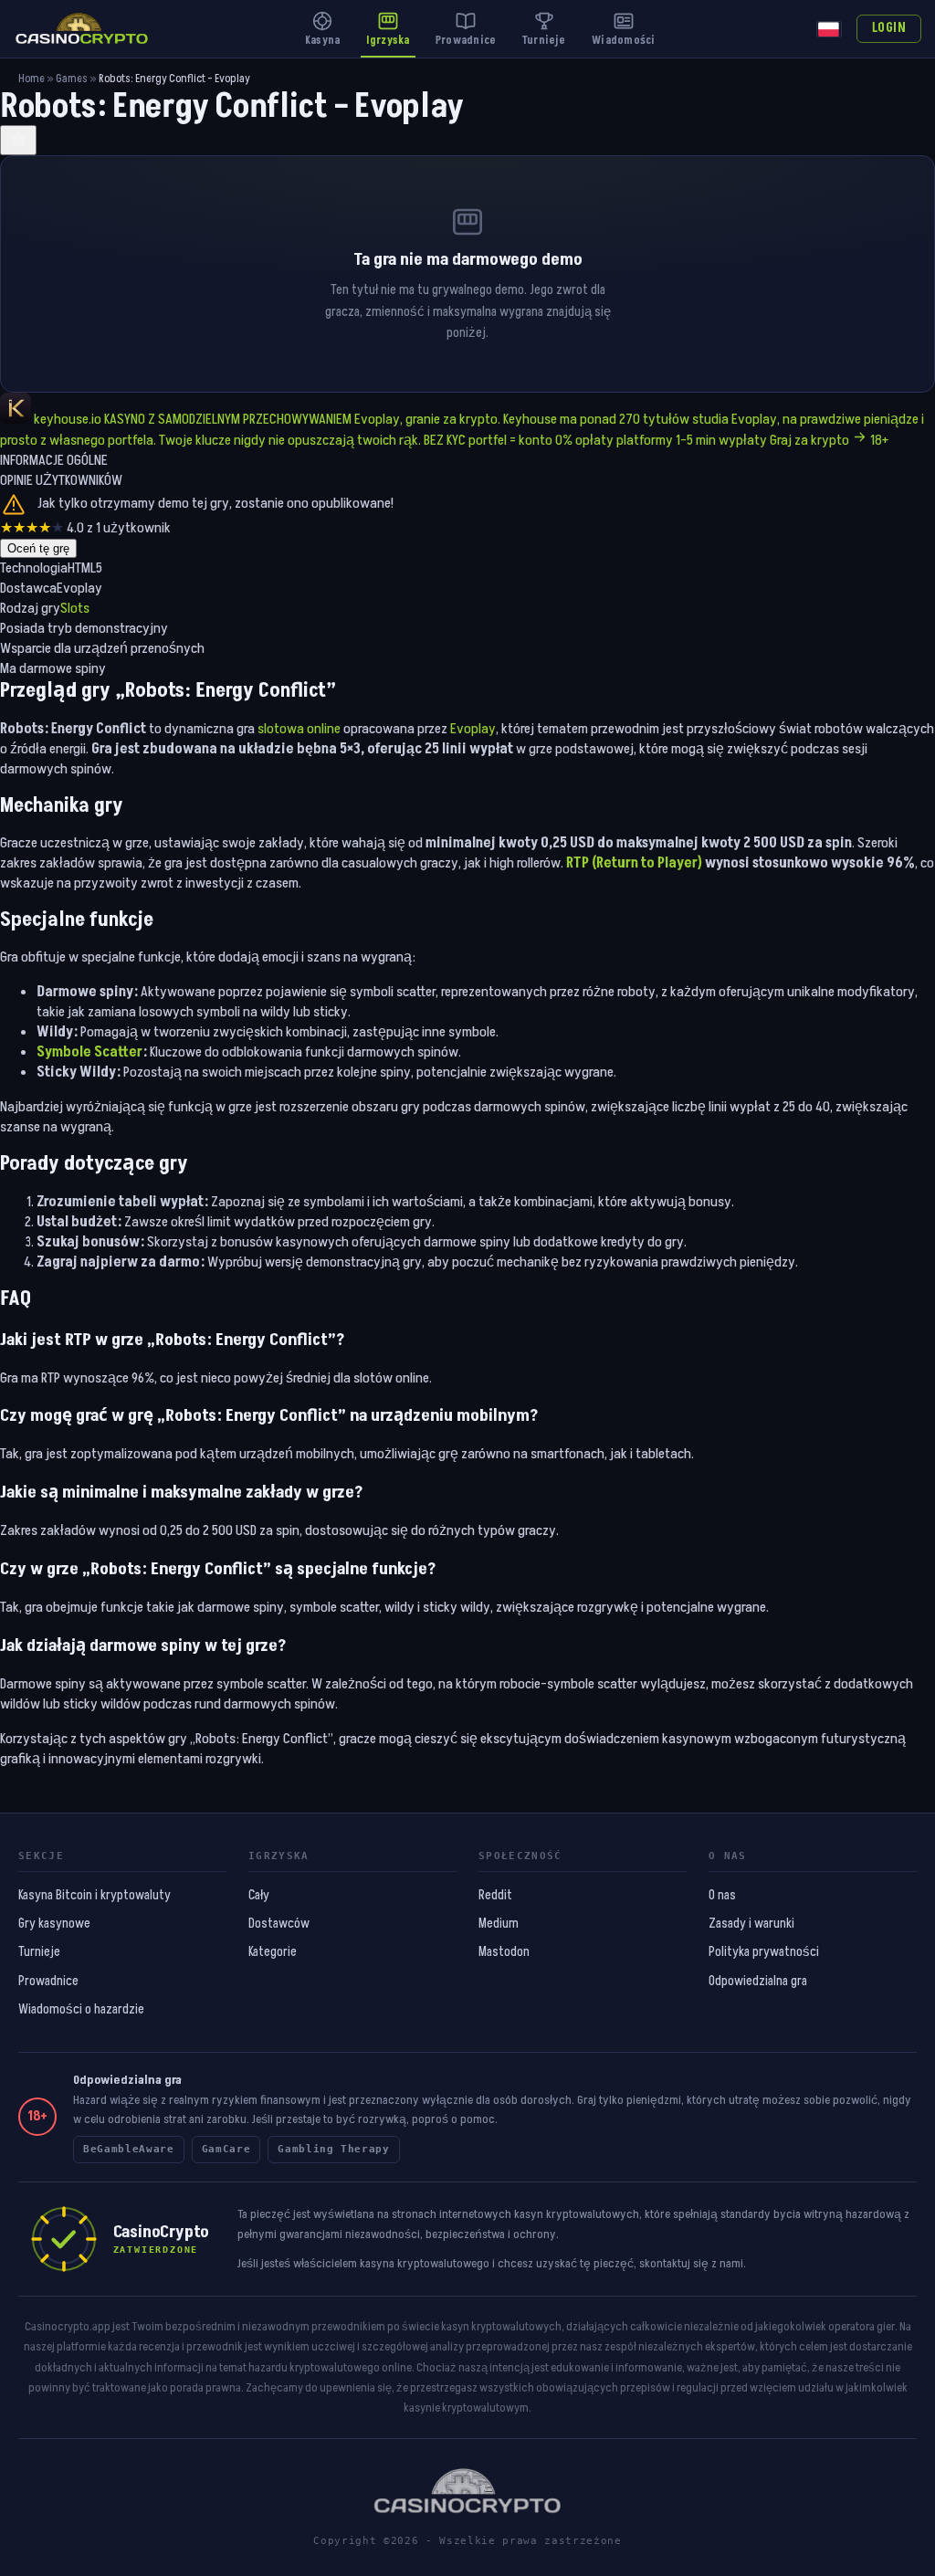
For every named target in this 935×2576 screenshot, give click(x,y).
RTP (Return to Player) (634, 863)
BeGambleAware (129, 2149)
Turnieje (39, 1952)
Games (72, 79)
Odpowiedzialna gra (758, 1982)
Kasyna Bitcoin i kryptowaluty (95, 1896)
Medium (499, 1924)
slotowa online (299, 729)
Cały (259, 1896)
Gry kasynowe (54, 1924)
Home (32, 79)
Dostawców (279, 1924)
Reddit (495, 1896)
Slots (75, 608)
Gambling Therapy (334, 2149)
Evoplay (473, 729)
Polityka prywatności (764, 1952)
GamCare (226, 2149)
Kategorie (273, 1952)
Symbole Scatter (89, 1052)
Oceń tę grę (38, 548)
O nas (722, 1896)
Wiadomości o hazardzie (81, 2010)
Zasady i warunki (751, 1924)
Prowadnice (48, 1982)
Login (889, 28)
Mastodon (504, 1952)
